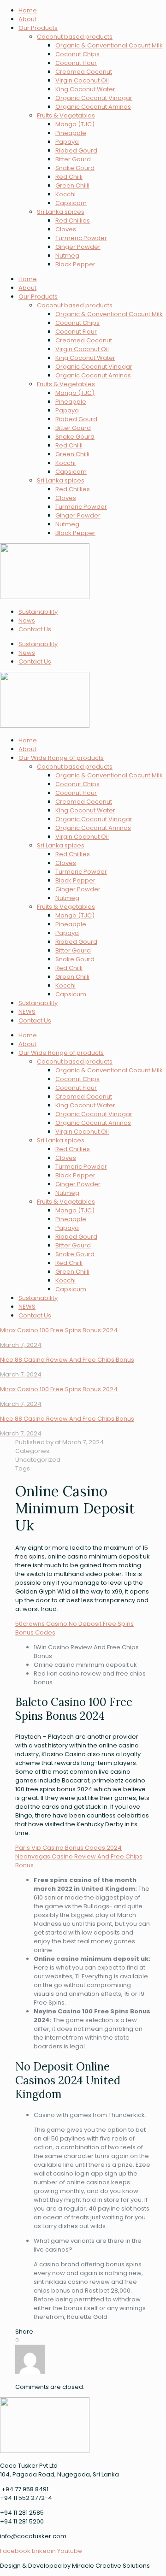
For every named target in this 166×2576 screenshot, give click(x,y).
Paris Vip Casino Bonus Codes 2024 (68, 1848)
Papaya (67, 142)
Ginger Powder (78, 247)
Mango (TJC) (75, 124)
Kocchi (65, 194)
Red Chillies (73, 221)
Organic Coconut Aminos (93, 107)
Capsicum (71, 994)
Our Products (38, 28)
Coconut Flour (76, 63)
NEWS (27, 1012)
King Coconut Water (85, 89)
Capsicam (71, 203)
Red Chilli (69, 177)
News (27, 620)
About (27, 19)
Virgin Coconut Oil (82, 80)
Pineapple (71, 133)
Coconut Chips (77, 54)
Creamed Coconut (84, 72)
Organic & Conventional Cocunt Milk (109, 45)
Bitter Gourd (73, 159)
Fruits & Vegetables (66, 115)
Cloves (66, 229)
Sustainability (38, 612)
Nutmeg (67, 256)
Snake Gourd (75, 168)
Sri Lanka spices (61, 212)
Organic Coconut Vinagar (94, 98)
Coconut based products (75, 37)
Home (28, 10)
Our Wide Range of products (61, 758)
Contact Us (35, 629)
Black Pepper (75, 264)
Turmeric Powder (81, 238)
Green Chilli (72, 185)
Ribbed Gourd (76, 150)
